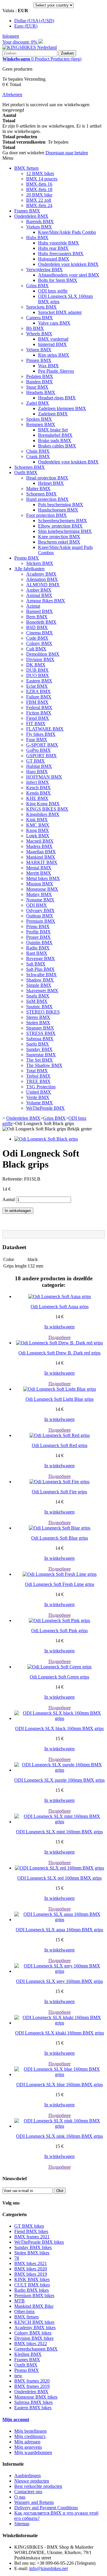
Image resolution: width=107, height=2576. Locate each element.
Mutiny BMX (39, 894)
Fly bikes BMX (41, 734)
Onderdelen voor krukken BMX (68, 264)
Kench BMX (38, 788)
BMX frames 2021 (32, 2237)
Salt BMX (36, 964)
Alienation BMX (42, 579)
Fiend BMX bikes (31, 2231)
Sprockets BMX (41, 307)
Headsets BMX (41, 392)
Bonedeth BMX (41, 622)
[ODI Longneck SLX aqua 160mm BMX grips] (59, 1920)
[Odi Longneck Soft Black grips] (46, 1139)
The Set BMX (40, 1060)
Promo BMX (27, 558)
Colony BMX (39, 643)
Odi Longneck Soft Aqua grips (60, 1307)
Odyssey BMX (40, 910)
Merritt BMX (39, 873)
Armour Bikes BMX (46, 601)
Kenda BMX (38, 793)
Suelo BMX (38, 1044)
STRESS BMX (41, 1033)
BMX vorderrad (53, 339)
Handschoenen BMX (58, 510)
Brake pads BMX (55, 440)
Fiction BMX (39, 713)
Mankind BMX (41, 857)
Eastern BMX (39, 681)
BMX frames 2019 (32, 2386)
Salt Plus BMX (40, 969)
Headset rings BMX (57, 398)
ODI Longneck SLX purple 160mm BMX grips (59, 1780)
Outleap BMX (40, 916)
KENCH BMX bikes (34, 2322)
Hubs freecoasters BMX (61, 254)
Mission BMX (40, 884)
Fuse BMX (37, 740)
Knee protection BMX (59, 537)
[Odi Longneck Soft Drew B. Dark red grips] (59, 1343)
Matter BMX (38, 489)
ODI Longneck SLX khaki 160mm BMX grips (60, 2033)
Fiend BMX (38, 718)
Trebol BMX (38, 1076)
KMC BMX (38, 825)
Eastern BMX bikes (33, 2408)
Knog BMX (38, 830)
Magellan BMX (41, 852)
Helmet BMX (51, 483)
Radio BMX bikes (32, 2290)
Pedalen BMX (40, 376)
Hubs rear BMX (53, 248)
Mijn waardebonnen (33, 2452)
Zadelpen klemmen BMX (62, 408)
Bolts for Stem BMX (58, 280)
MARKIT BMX (42, 862)
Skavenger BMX (42, 991)
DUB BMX (37, 670)
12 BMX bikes (40, 173)
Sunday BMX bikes (33, 2247)
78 (17, 2258)
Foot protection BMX (47, 515)
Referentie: (13, 1179)
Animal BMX (39, 595)
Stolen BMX (38, 1023)
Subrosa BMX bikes (33, 2402)
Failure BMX (39, 697)
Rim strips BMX (54, 355)
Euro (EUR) (26, 26)
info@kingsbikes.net (48, 2568)
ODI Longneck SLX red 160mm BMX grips (59, 1878)
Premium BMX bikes (34, 2295)
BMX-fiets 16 (39, 184)
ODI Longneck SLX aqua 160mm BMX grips (59, 1930)
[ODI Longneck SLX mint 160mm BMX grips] (59, 1822)
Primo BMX (38, 926)
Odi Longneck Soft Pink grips (59, 1631)
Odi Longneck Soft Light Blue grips (60, 1399)
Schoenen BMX (30, 467)
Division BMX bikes (34, 2338)
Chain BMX (38, 451)
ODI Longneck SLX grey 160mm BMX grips (59, 1981)
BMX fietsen (26, 168)
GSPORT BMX (41, 756)
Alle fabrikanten (29, 569)
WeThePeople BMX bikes (39, 2242)
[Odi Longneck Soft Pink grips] (59, 1620)
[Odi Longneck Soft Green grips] (59, 1667)
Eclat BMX (37, 686)
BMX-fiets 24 (39, 205)
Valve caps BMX (54, 323)
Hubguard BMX (54, 259)
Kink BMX (37, 820)
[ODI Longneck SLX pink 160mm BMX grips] (59, 2126)
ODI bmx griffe (53, 291)
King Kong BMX (43, 804)
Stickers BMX (40, 563)
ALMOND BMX (43, 585)
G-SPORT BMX (42, 745)
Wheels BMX (39, 334)
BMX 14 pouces (42, 179)
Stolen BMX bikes (32, 2253)
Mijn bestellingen (30, 2431)
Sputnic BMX (39, 1007)
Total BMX (37, 1071)
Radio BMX (38, 948)
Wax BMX (48, 366)
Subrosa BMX (40, 1039)
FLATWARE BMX (45, 729)
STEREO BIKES (43, 1012)
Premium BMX (41, 921)
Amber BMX (39, 590)
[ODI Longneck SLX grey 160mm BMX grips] (59, 1971)
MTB (19, 2301)
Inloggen (11, 36)
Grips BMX (37, 286)
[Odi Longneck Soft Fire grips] (59, 1482)
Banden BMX (40, 382)
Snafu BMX (38, 996)
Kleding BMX (28, 2354)
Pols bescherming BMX (61, 505)
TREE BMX (38, 1081)
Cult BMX (36, 649)
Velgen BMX (39, 350)
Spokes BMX (39, 419)
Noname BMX (40, 900)
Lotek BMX (38, 836)
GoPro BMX (38, 750)
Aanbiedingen (27, 2476)
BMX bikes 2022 (31, 2344)
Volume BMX (40, 1103)
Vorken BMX (39, 227)
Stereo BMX (38, 1017)
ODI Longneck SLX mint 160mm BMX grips (59, 1832)
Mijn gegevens (28, 2447)
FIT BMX (36, 724)
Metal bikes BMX (43, 878)
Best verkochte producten (38, 2486)
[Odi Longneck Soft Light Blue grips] (60, 1389)
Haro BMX (37, 772)
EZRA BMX (38, 691)
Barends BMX (40, 221)
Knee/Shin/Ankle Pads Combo (67, 232)
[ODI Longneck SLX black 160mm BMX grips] (59, 1718)
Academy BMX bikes (35, 2328)
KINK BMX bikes (32, 2279)
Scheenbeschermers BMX (63, 521)
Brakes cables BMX (57, 446)
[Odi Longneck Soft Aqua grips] (60, 1296)
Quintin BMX (39, 942)
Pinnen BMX (39, 360)
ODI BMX (37, 905)
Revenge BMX (41, 959)
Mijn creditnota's (30, 2436)
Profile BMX (38, 932)
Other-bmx (25, 2311)
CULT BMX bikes (32, 2285)
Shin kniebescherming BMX (65, 531)
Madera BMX (39, 846)
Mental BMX (39, 868)
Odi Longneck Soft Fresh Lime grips (60, 1584)
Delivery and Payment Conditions (46, 2508)
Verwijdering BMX (44, 270)
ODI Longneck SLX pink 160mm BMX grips (59, 2136)
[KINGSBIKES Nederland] (30, 47)
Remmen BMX (41, 424)
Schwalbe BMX (41, 975)
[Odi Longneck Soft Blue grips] (60, 1528)
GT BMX (36, 761)
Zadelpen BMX (53, 414)
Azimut (33, 606)
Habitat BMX (39, 766)
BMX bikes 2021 (31, 2263)
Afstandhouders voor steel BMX (69, 275)
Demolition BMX (43, 654)
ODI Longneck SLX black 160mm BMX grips (59, 1728)
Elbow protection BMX (60, 526)
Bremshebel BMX (55, 435)
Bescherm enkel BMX (59, 542)
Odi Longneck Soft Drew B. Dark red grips (59, 1353)
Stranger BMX (40, 1028)
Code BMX (37, 638)
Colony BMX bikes (33, 2333)
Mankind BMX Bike (34, 2306)
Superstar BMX (41, 1055)
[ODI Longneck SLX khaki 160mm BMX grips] (59, 2023)
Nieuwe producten (32, 2481)
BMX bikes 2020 (31, 2269)
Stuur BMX (37, 387)
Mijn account (16, 2419)
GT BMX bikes (29, 2226)
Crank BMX (38, 456)
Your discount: (20, 42)
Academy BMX (41, 574)
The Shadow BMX (44, 1065)
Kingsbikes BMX (43, 814)
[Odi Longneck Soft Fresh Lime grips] (60, 1574)
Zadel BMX (38, 403)
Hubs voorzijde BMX (59, 243)
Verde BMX (38, 1097)
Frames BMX (27, 211)
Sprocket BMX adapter (60, 312)
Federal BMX (39, 707)
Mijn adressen (27, 2442)
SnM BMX (37, 1001)
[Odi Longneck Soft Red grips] (60, 1435)
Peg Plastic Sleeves (56, 371)
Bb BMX (35, 328)
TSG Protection (41, 1087)
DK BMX (36, 665)
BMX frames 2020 (32, 2381)
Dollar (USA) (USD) (34, 21)
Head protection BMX (47, 478)
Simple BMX (39, 985)
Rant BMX (37, 953)
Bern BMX (37, 617)
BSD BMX (37, 627)
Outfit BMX (26, 473)
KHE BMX (37, 798)
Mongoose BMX (42, 889)
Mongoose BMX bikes (36, 2397)
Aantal (9, 1199)
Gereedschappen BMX (36, 2349)
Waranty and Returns (34, 2502)
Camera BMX (40, 318)
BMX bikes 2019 (31, 2274)
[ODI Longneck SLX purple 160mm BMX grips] (59, 1770)
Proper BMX (38, 937)
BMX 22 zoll (39, 200)
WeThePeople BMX (45, 1108)
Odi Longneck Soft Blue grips (60, 1538)
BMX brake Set (53, 430)
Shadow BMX (40, 980)
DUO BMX (38, 675)
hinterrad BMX (52, 344)
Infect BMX (38, 782)
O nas (20, 2497)
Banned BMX (40, 611)
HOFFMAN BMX (44, 777)
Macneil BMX (40, 841)
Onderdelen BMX (31, 216)
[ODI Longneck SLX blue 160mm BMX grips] (59, 2074)
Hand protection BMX (47, 499)
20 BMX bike (39, 195)
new (18, 2376)
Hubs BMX (37, 238)
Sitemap (22, 2524)
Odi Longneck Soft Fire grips (59, 1492)
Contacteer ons (28, 2492)
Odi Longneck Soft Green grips (59, 1677)
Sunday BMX (39, 1049)
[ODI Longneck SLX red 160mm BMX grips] (59, 1868)
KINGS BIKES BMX (47, 809)
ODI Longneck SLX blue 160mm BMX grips (60, 2085)
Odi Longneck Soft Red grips (60, 1445)
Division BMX (40, 659)
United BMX (39, 1092)
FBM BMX (37, 702)
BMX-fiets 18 (39, 189)
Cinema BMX (40, 633)
